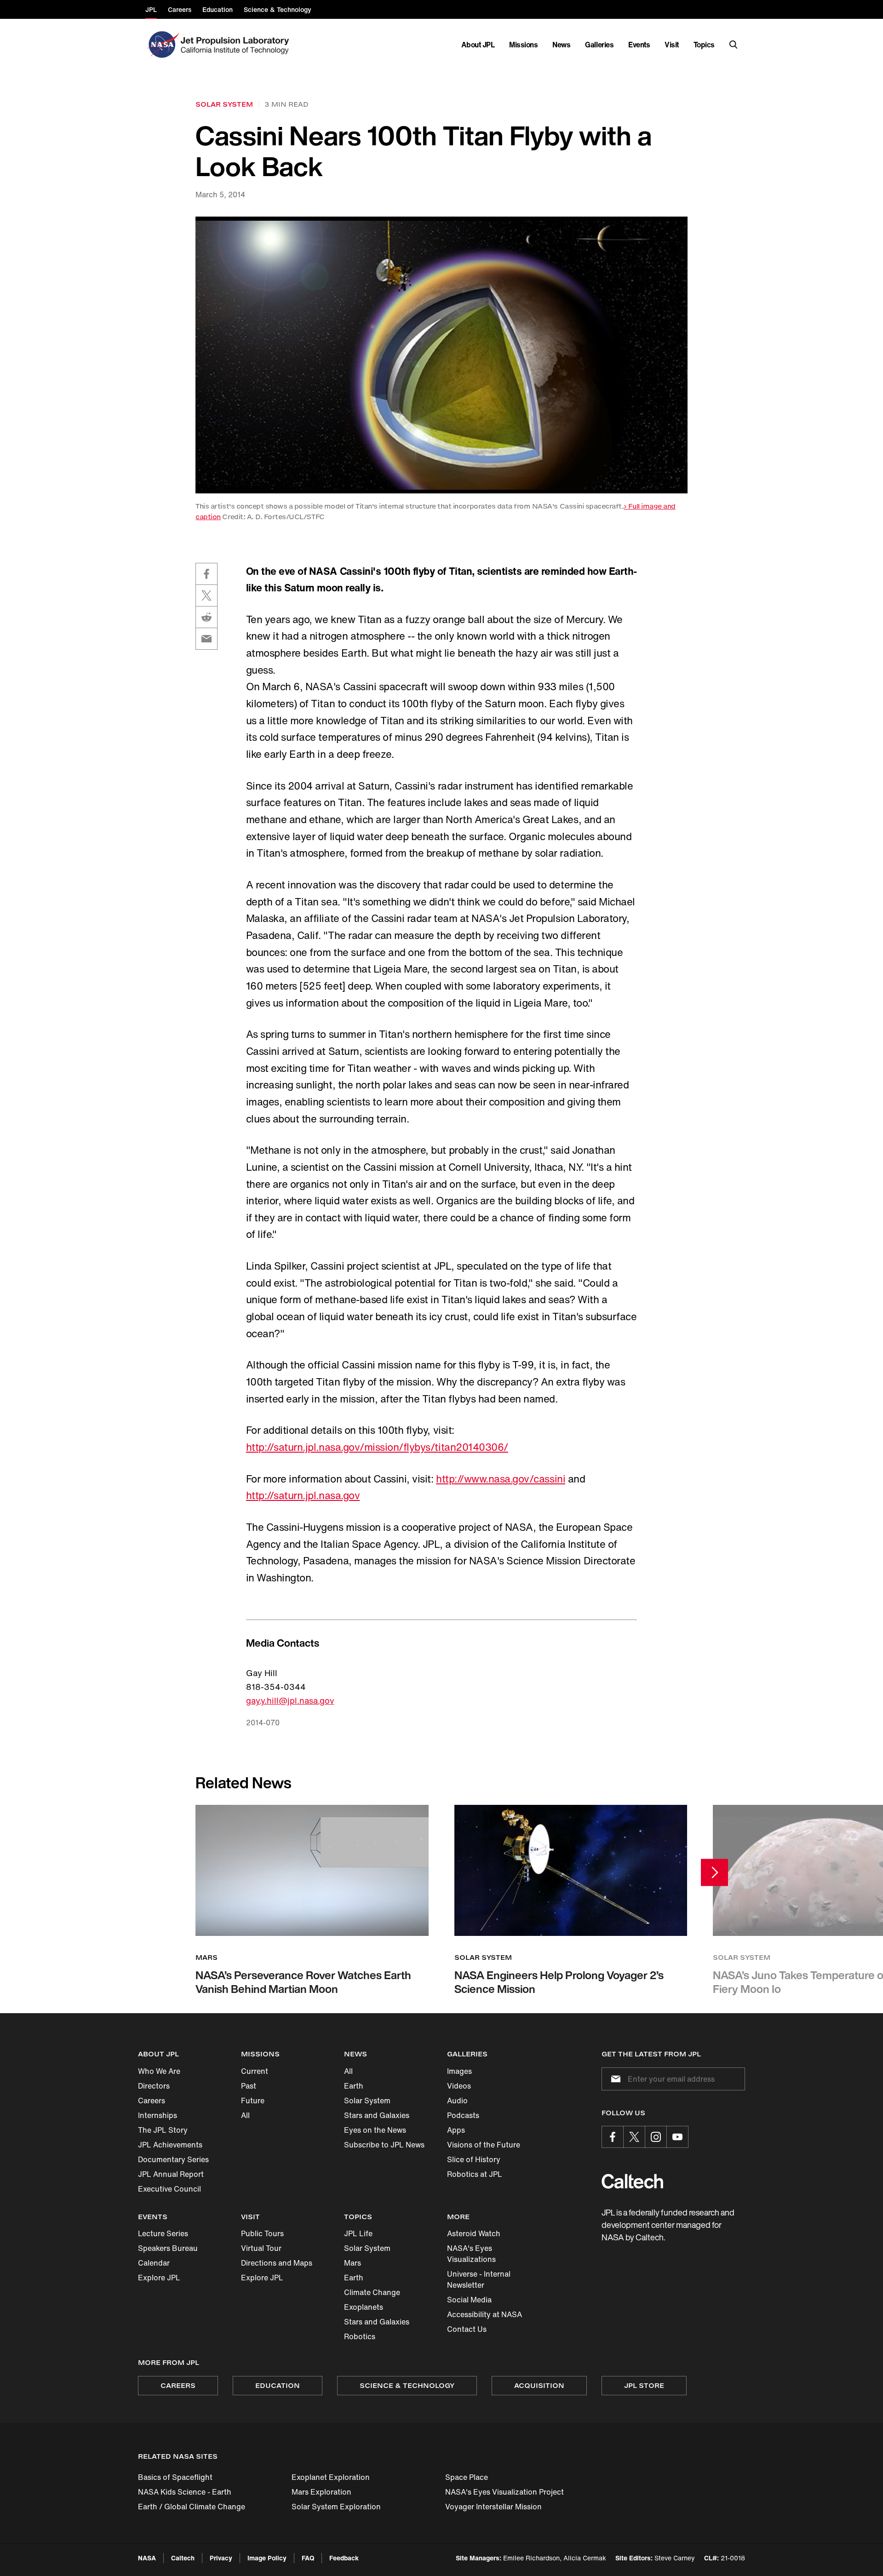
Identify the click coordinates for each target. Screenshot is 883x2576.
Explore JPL (159, 2278)
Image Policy (267, 2558)
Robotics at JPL (475, 2174)
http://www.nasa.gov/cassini (501, 1479)
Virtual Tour (261, 2248)
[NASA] (162, 45)
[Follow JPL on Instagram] (656, 2137)
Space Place (467, 2477)
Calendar (154, 2263)
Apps (456, 2130)
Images (459, 2071)
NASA (147, 2558)
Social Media (469, 2300)
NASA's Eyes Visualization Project (505, 2492)
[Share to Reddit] (206, 617)
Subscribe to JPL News (384, 2145)
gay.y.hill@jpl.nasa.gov (290, 1700)
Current (255, 2071)
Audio (457, 2101)
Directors (154, 2086)
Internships (158, 2115)
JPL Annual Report (171, 2174)
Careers (152, 2101)
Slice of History (474, 2159)
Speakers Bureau (168, 2248)
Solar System (367, 2101)
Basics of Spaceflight (175, 2477)
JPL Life (358, 2233)
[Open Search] (734, 45)
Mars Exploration (321, 2492)
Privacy (221, 2558)
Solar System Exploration (336, 2507)
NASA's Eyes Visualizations (471, 2254)
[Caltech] (632, 2181)
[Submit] (614, 2079)
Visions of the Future (484, 2145)
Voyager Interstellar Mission (493, 2507)
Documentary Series (173, 2159)
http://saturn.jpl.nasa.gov (303, 1495)
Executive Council (169, 2189)
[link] (441, 355)
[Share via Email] (206, 639)
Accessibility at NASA (485, 2314)
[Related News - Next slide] (714, 1872)
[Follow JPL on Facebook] (613, 2137)
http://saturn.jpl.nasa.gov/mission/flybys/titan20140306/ (377, 1447)
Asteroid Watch (474, 2233)
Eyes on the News (375, 2130)
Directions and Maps (277, 2263)
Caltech (183, 2558)
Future (253, 2101)
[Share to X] (206, 595)
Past (249, 2086)
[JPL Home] (237, 45)
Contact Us (467, 2329)
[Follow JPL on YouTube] (677, 2137)
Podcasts (463, 2115)
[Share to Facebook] (206, 574)
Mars (353, 2263)
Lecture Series (163, 2233)
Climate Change (372, 2292)
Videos (459, 2086)
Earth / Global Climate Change (192, 2507)
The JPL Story (163, 2130)
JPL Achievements (170, 2145)
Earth (354, 2086)
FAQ (308, 2558)
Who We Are (159, 2071)
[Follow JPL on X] (634, 2137)
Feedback (344, 2558)
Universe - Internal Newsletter (479, 2279)
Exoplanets (364, 2307)
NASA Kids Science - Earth (185, 2492)
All (245, 2115)
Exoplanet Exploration (331, 2477)
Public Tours (262, 2233)
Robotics (360, 2336)
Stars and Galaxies (377, 2115)
